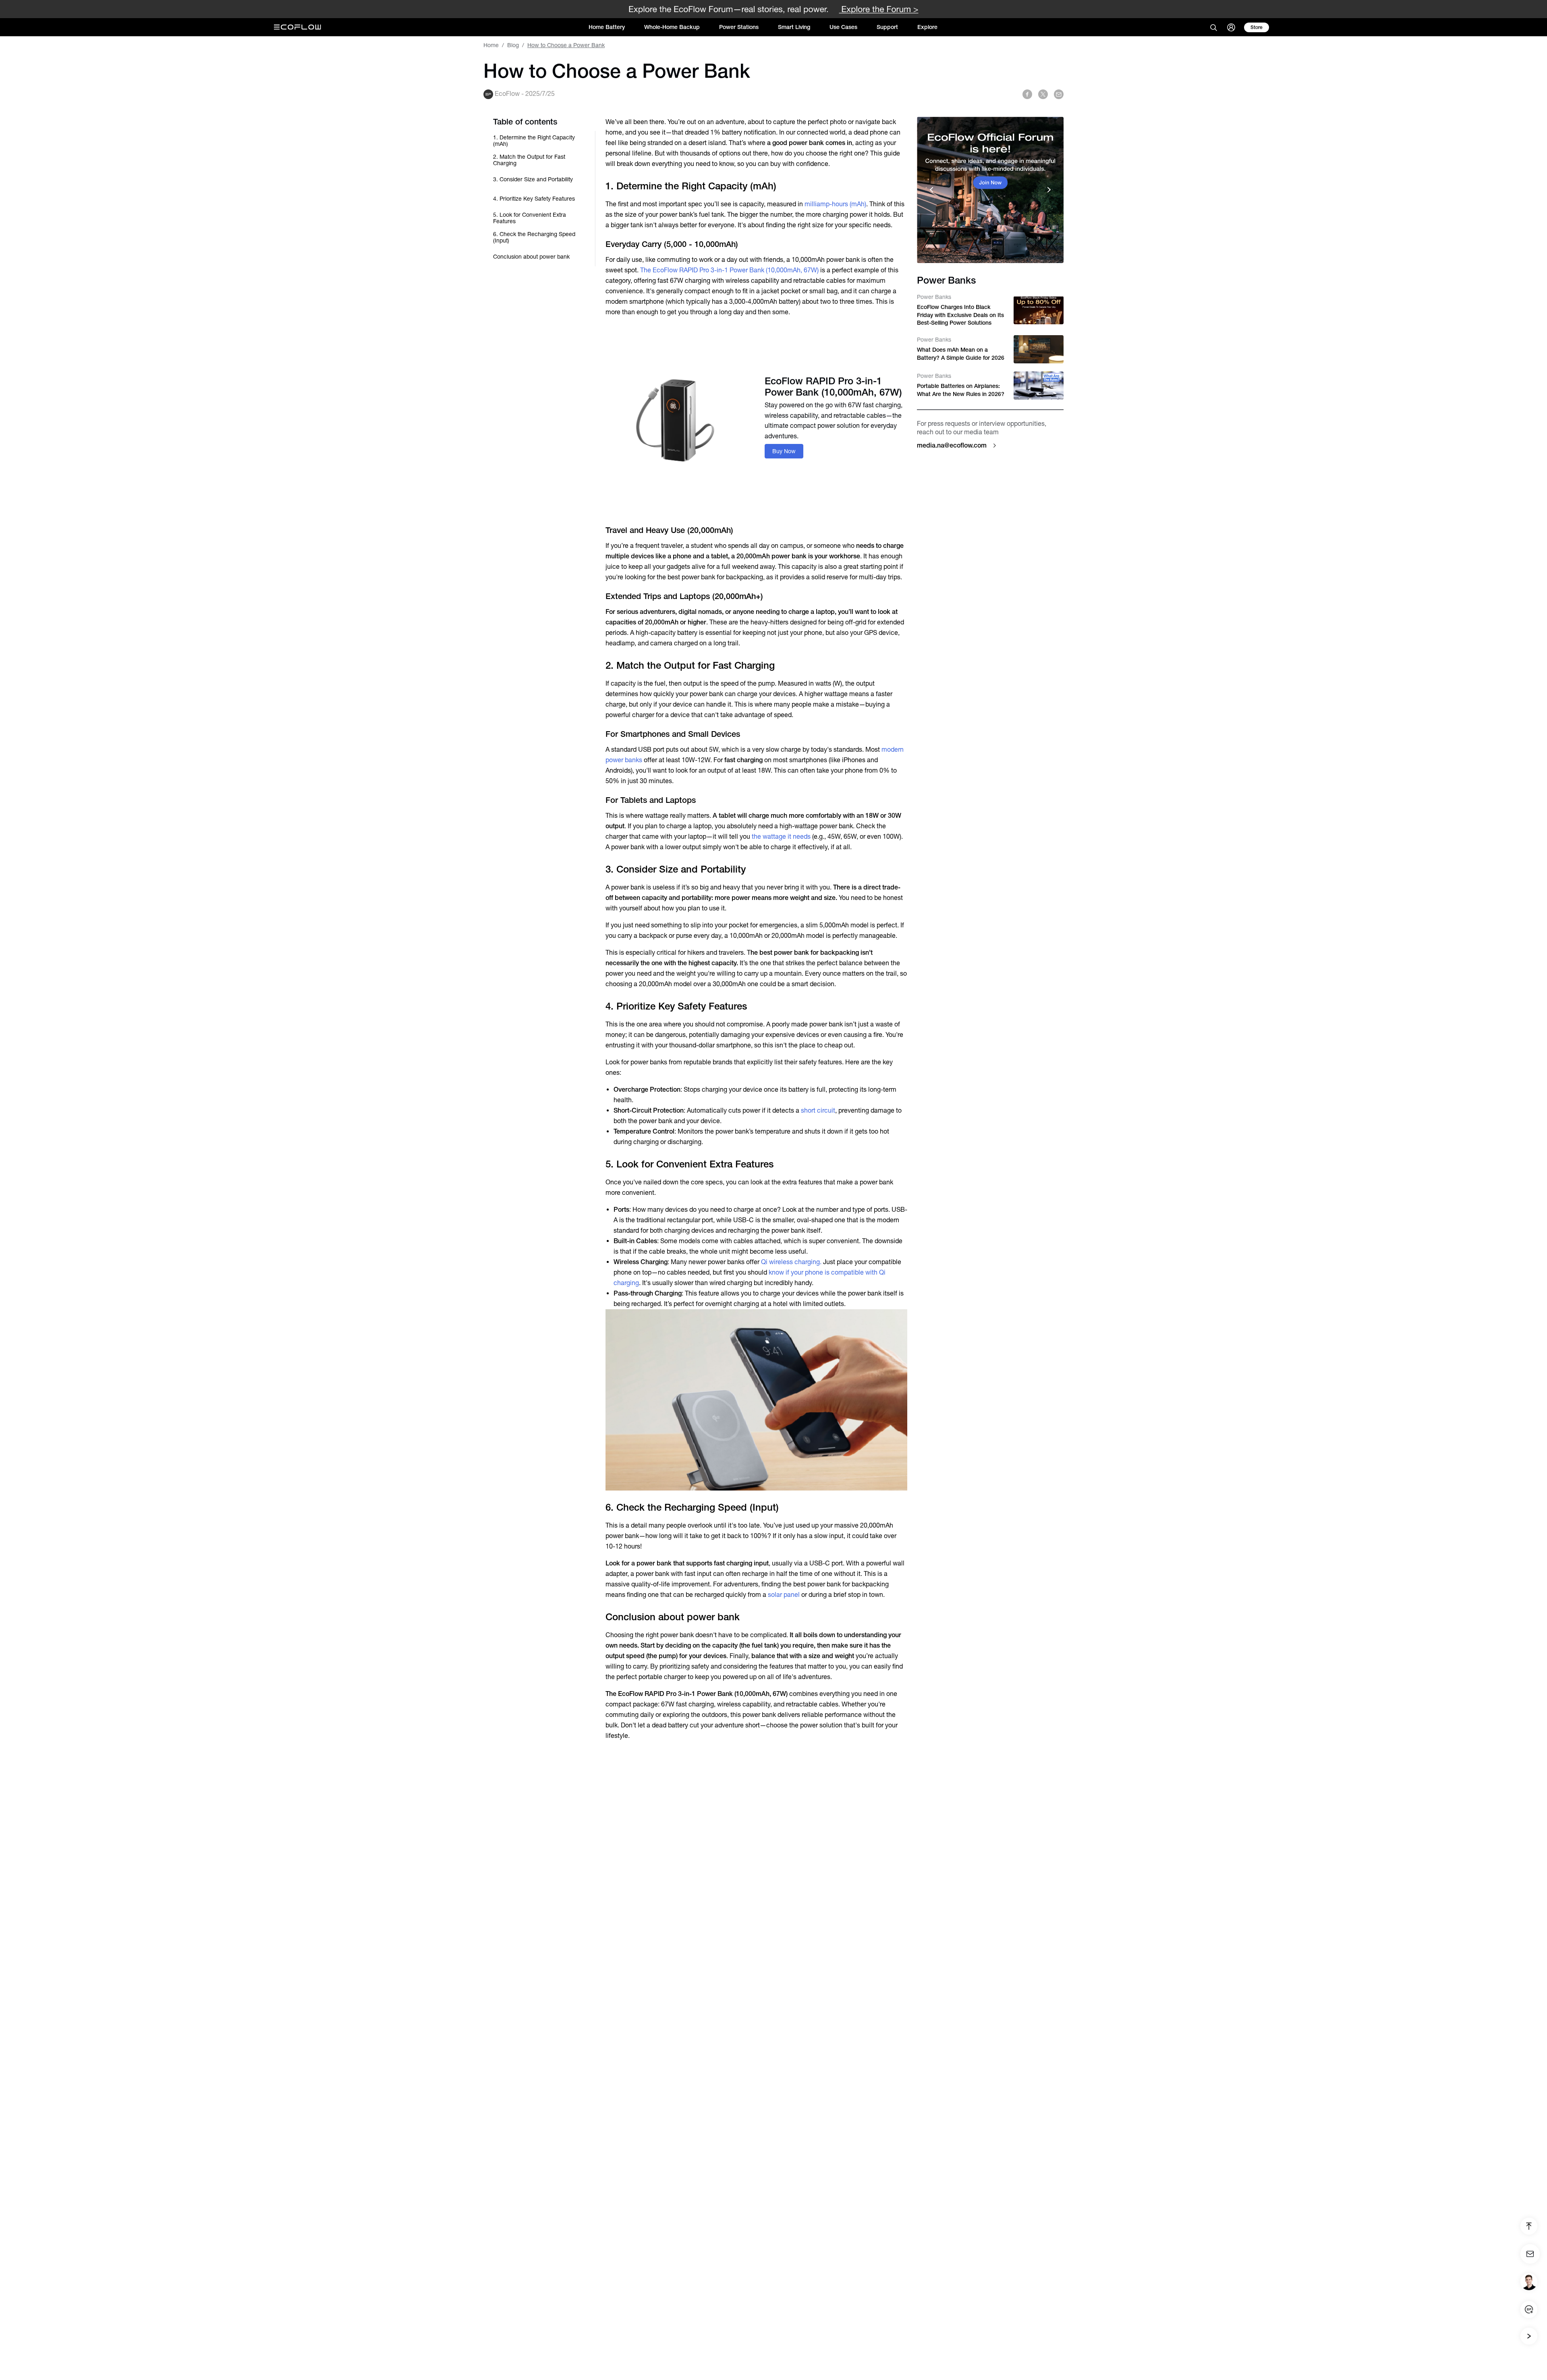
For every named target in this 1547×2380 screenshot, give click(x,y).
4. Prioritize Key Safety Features (534, 199)
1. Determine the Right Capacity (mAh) (534, 141)
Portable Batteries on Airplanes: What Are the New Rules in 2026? (961, 390)
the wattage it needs (781, 837)
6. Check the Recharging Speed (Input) (534, 237)
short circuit (818, 1110)
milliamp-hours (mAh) (835, 204)
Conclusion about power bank (531, 257)
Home (491, 45)
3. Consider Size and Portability (533, 179)
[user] (1231, 27)
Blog (513, 45)
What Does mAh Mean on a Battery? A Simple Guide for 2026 (961, 354)
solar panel (784, 1595)
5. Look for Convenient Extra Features (530, 218)
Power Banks (934, 297)
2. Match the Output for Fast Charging (529, 160)
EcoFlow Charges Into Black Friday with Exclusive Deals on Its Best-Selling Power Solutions (960, 315)
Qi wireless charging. (791, 1262)
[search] (1213, 27)
